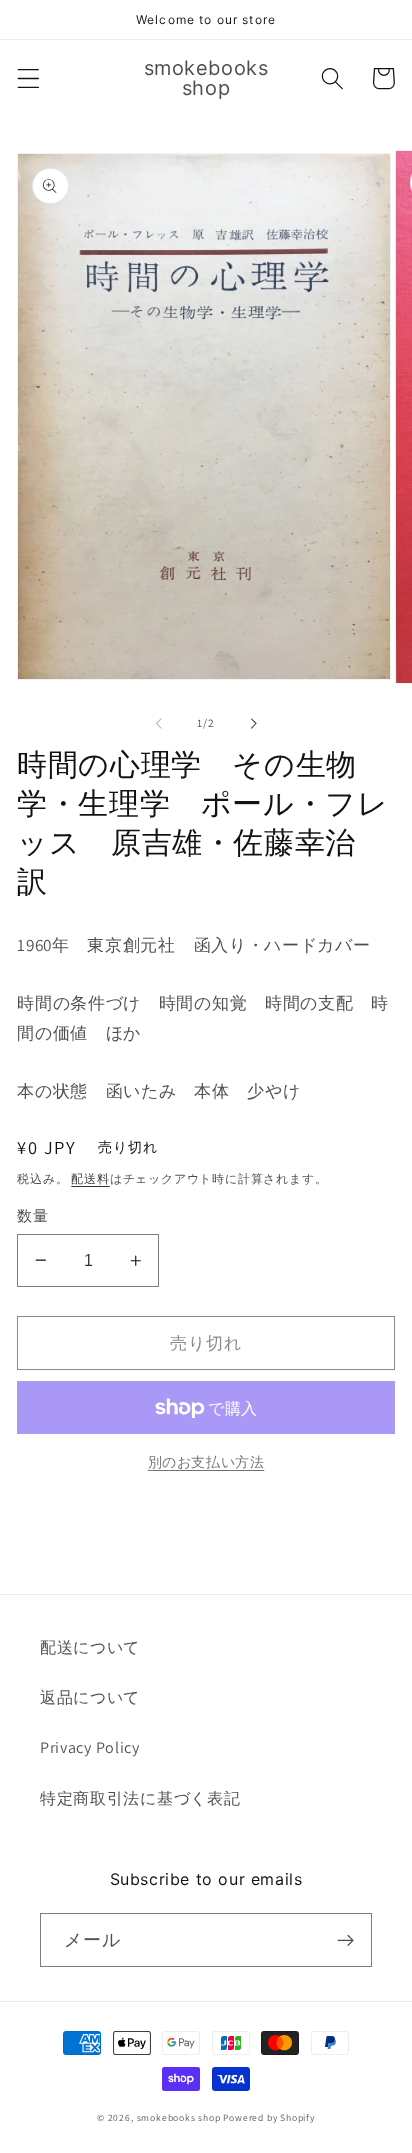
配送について (90, 1647)
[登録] (345, 1940)
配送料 (90, 1178)
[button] (28, 78)
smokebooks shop (179, 2117)
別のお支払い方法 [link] (206, 1462)
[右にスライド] (253, 723)
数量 (32, 1215)
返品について (90, 1697)
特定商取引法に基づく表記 (140, 1798)
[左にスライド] (159, 723)
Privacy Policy (90, 1747)
